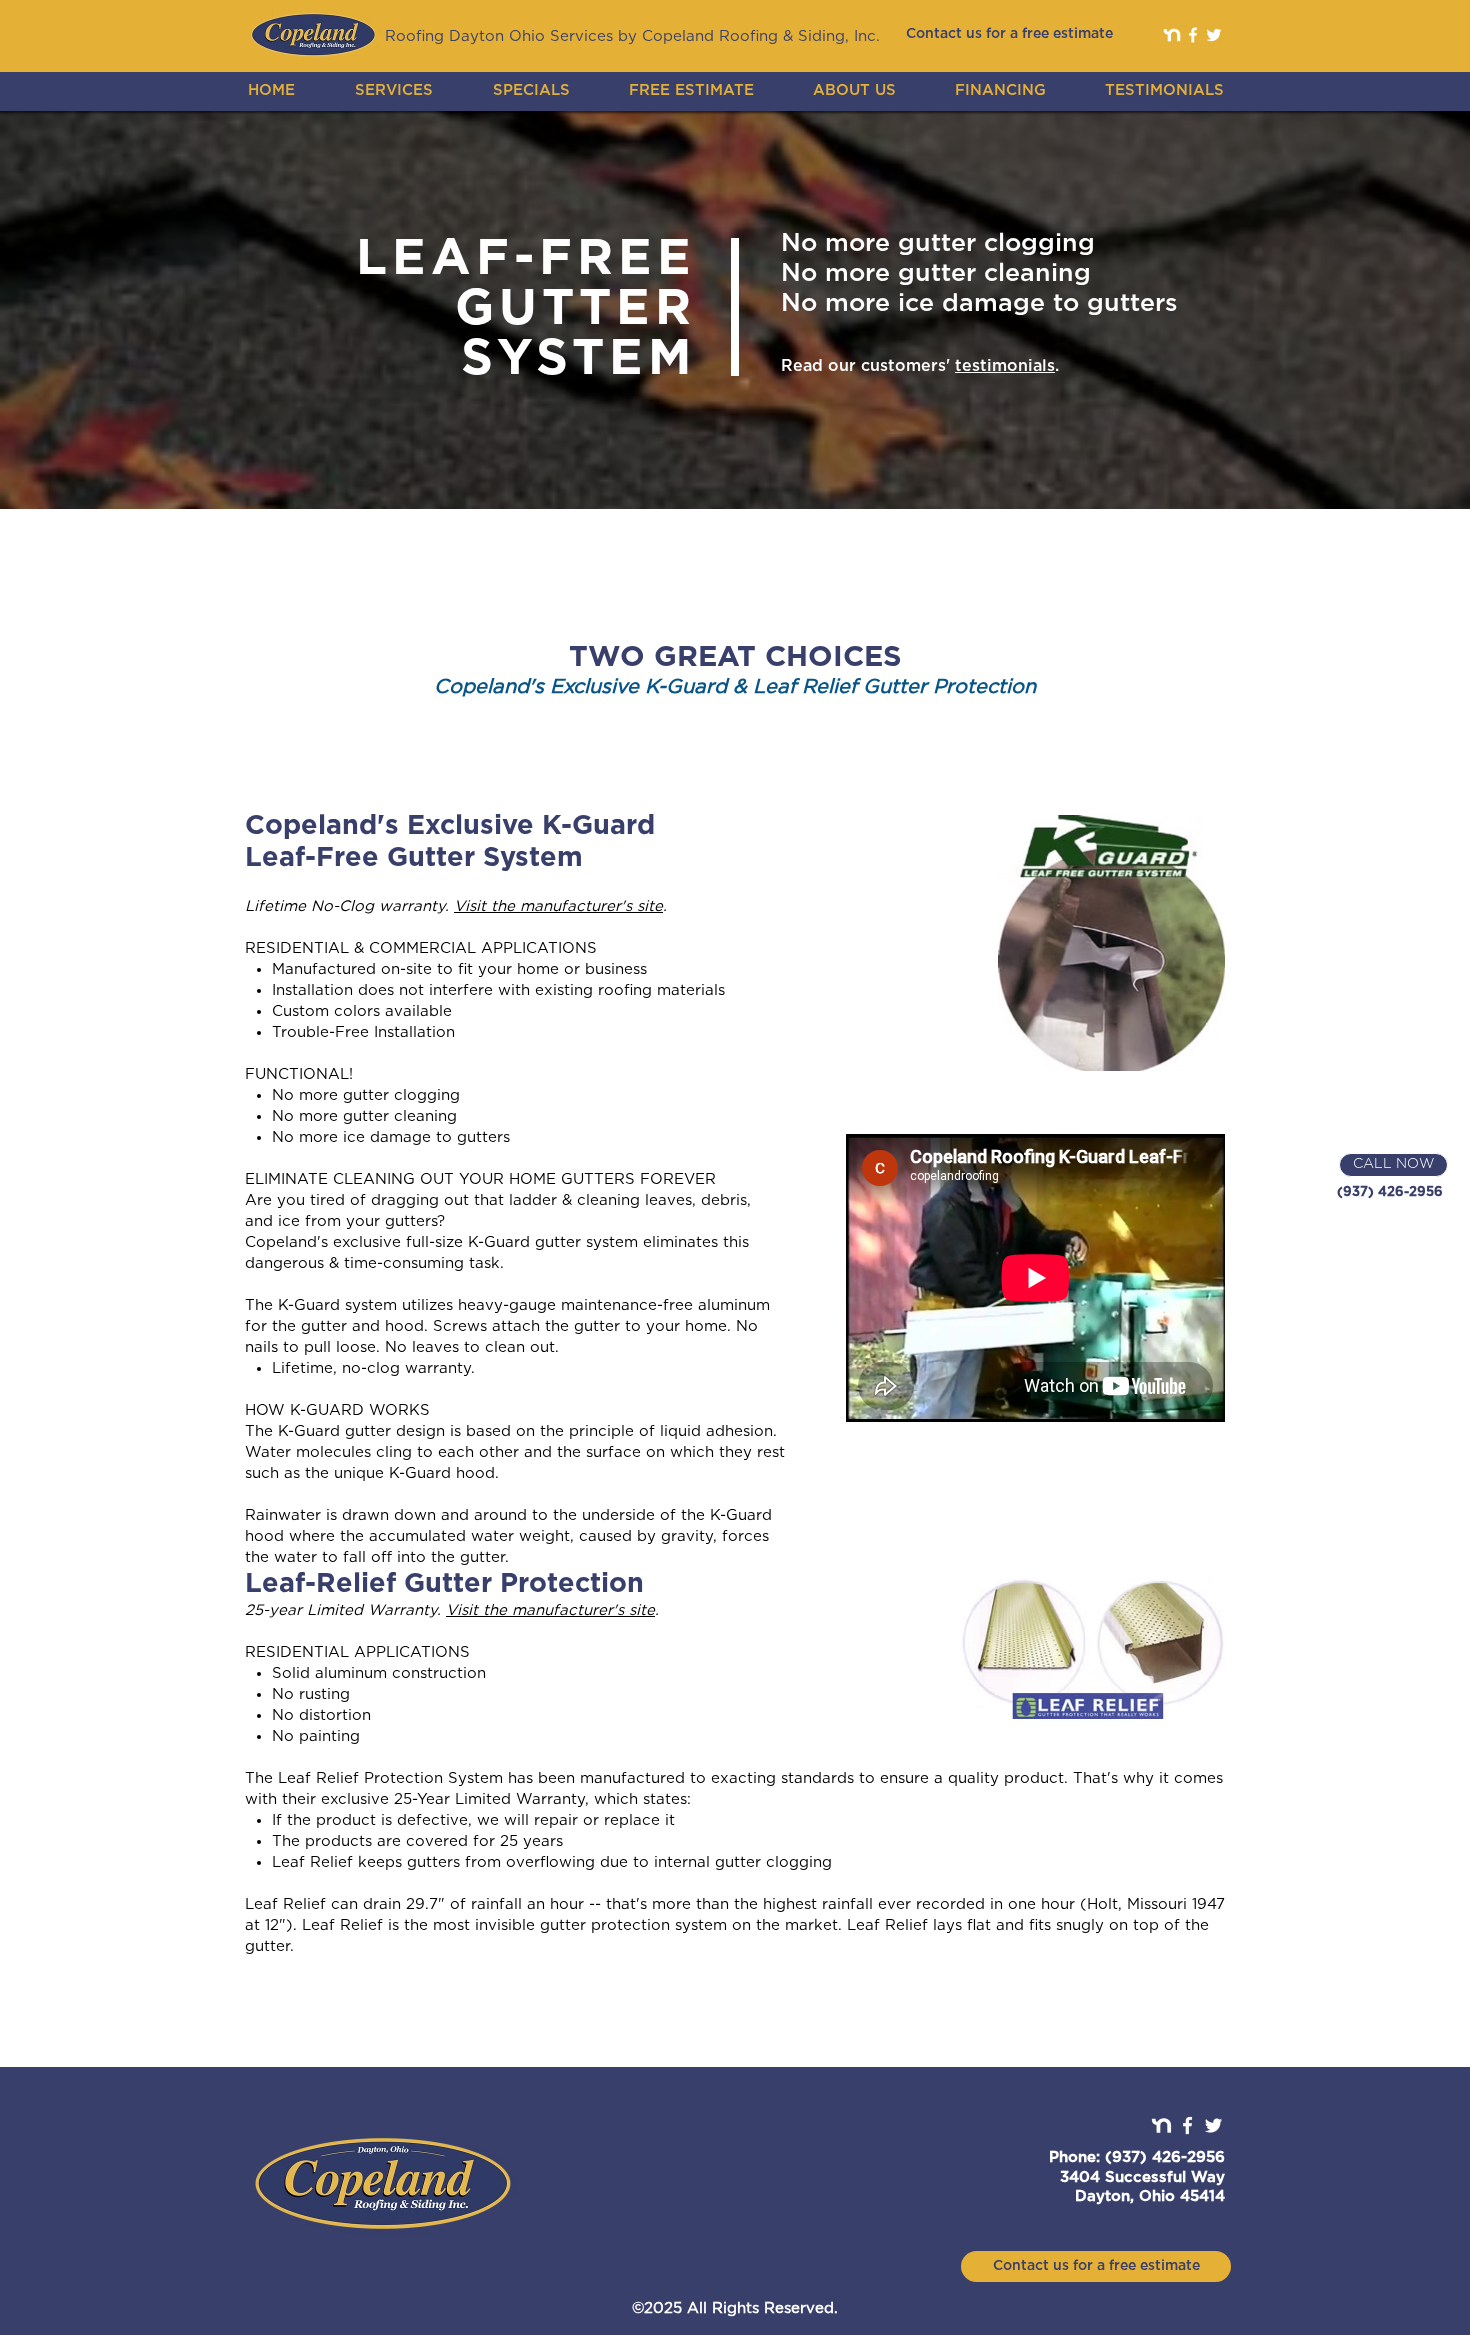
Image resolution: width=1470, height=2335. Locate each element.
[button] (394, 90)
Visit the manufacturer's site (558, 906)
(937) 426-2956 (1390, 1192)
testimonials (1005, 366)
